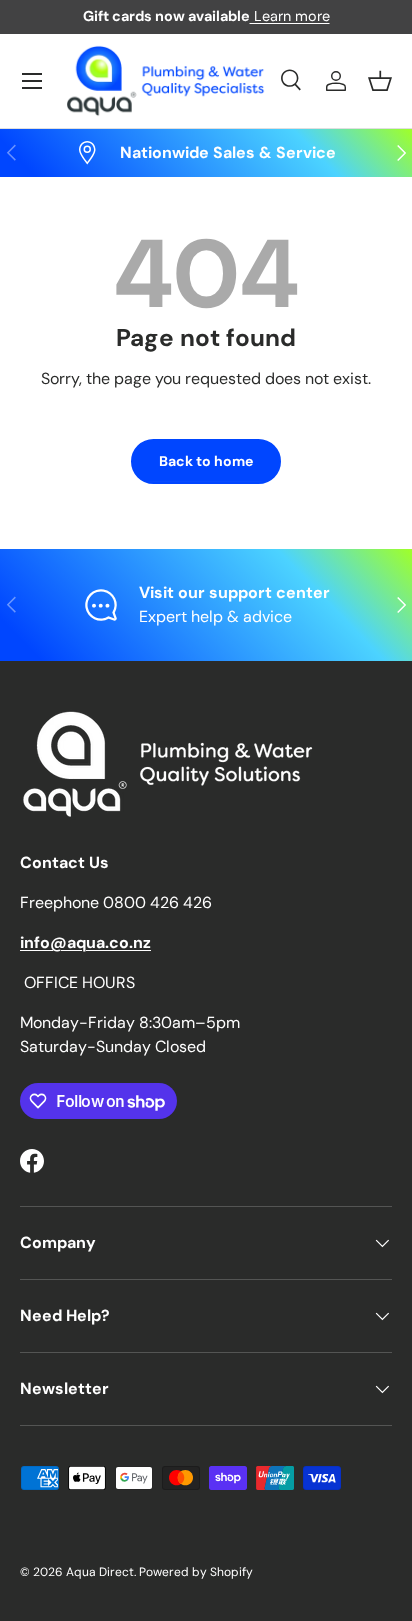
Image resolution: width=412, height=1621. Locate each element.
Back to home (206, 461)
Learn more (290, 16)
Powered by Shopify (196, 1572)
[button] (380, 81)
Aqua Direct (100, 1572)
